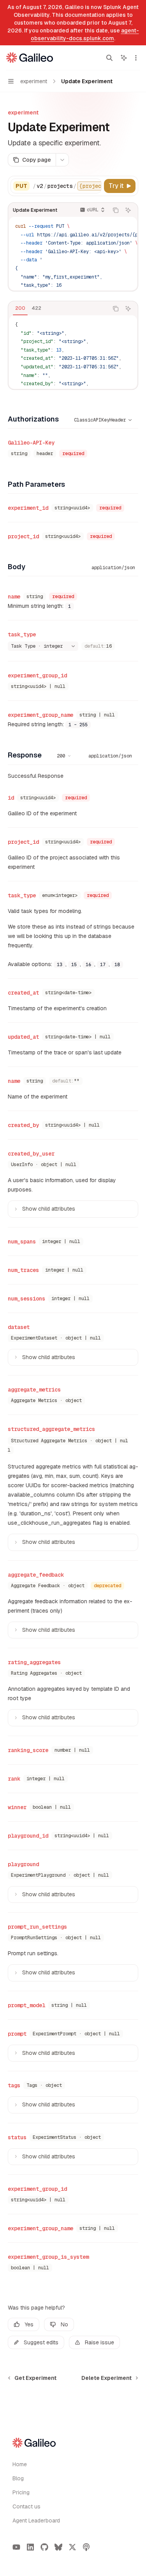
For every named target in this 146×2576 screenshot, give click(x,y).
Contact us (26, 2506)
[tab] (20, 308)
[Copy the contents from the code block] (116, 210)
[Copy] (94, 186)
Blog (18, 2478)
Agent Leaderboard (36, 2521)
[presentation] (67, 186)
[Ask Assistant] (128, 210)
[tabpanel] (73, 352)
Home (20, 2464)
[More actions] (136, 58)
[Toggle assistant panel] (124, 58)
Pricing (21, 2492)
